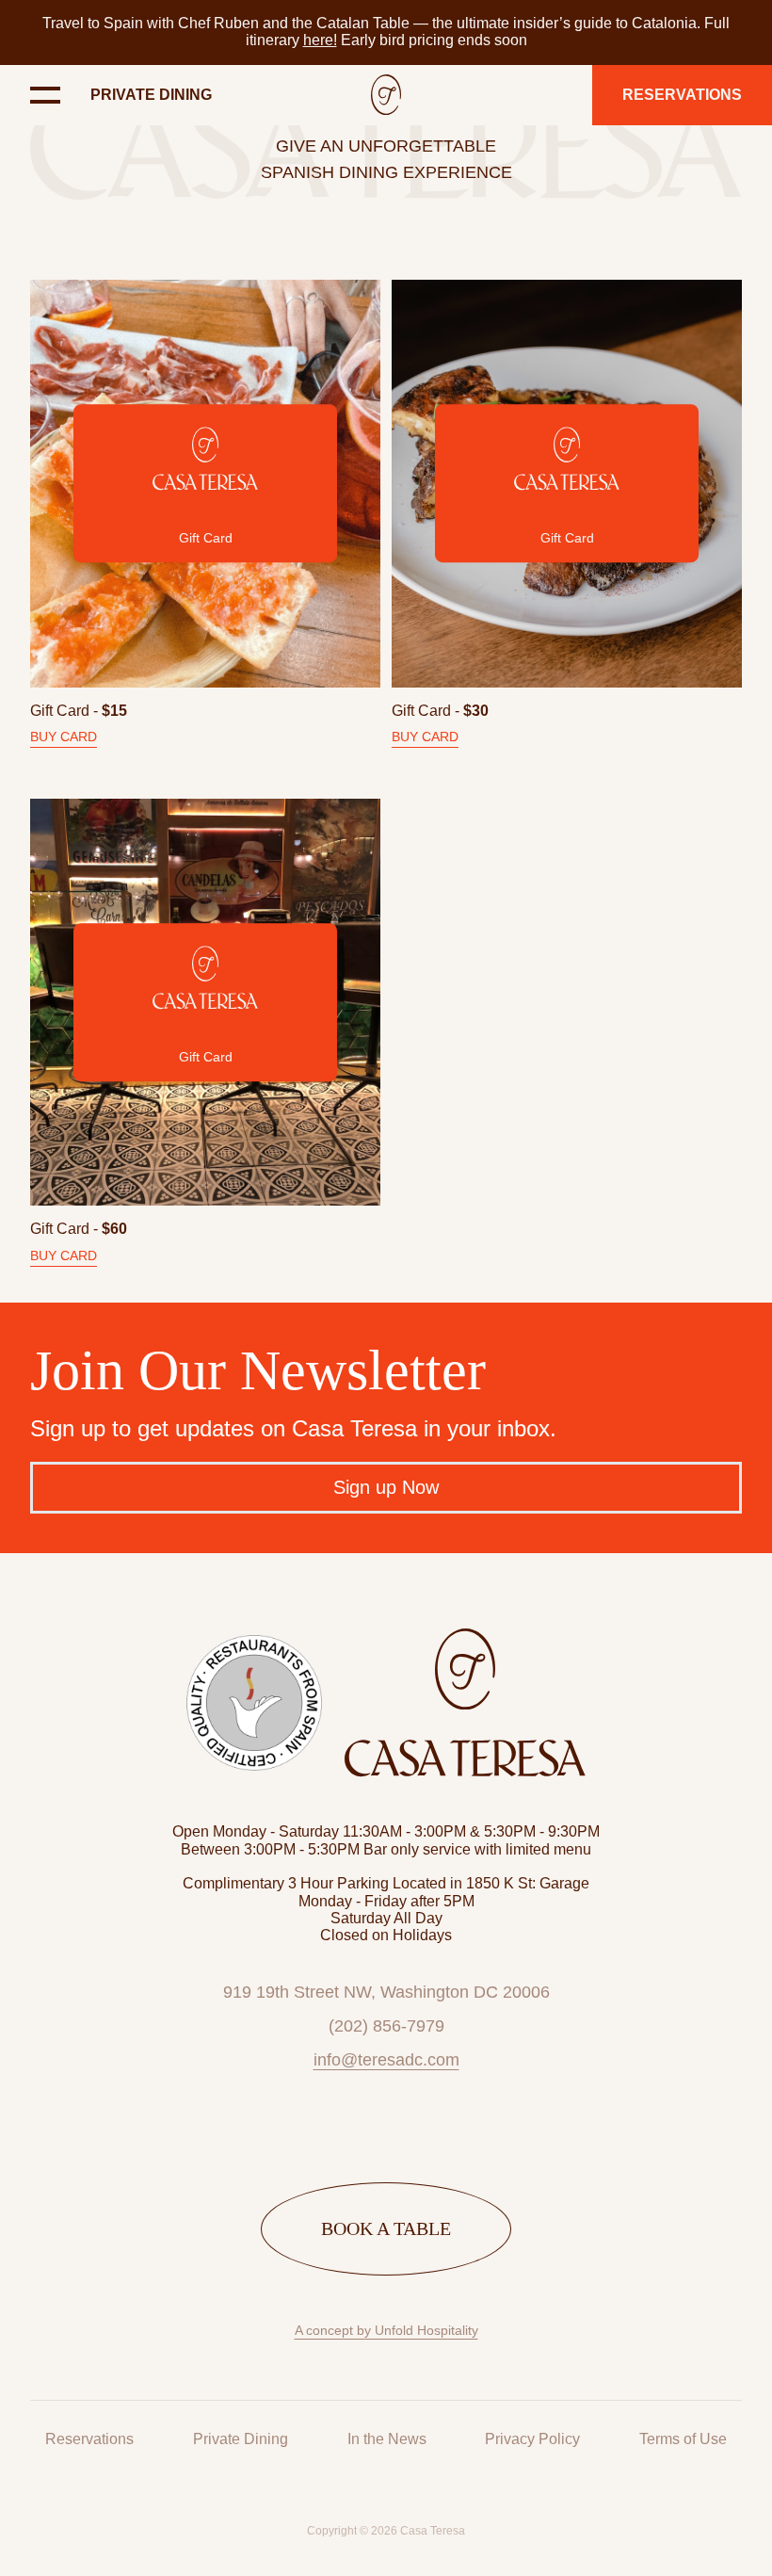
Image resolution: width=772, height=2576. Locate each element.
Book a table (386, 2228)
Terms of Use (683, 2439)
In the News (387, 2439)
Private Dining (151, 95)
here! (320, 40)
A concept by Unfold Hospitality (386, 2330)
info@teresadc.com (386, 2060)
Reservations (89, 2439)
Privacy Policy (532, 2439)
